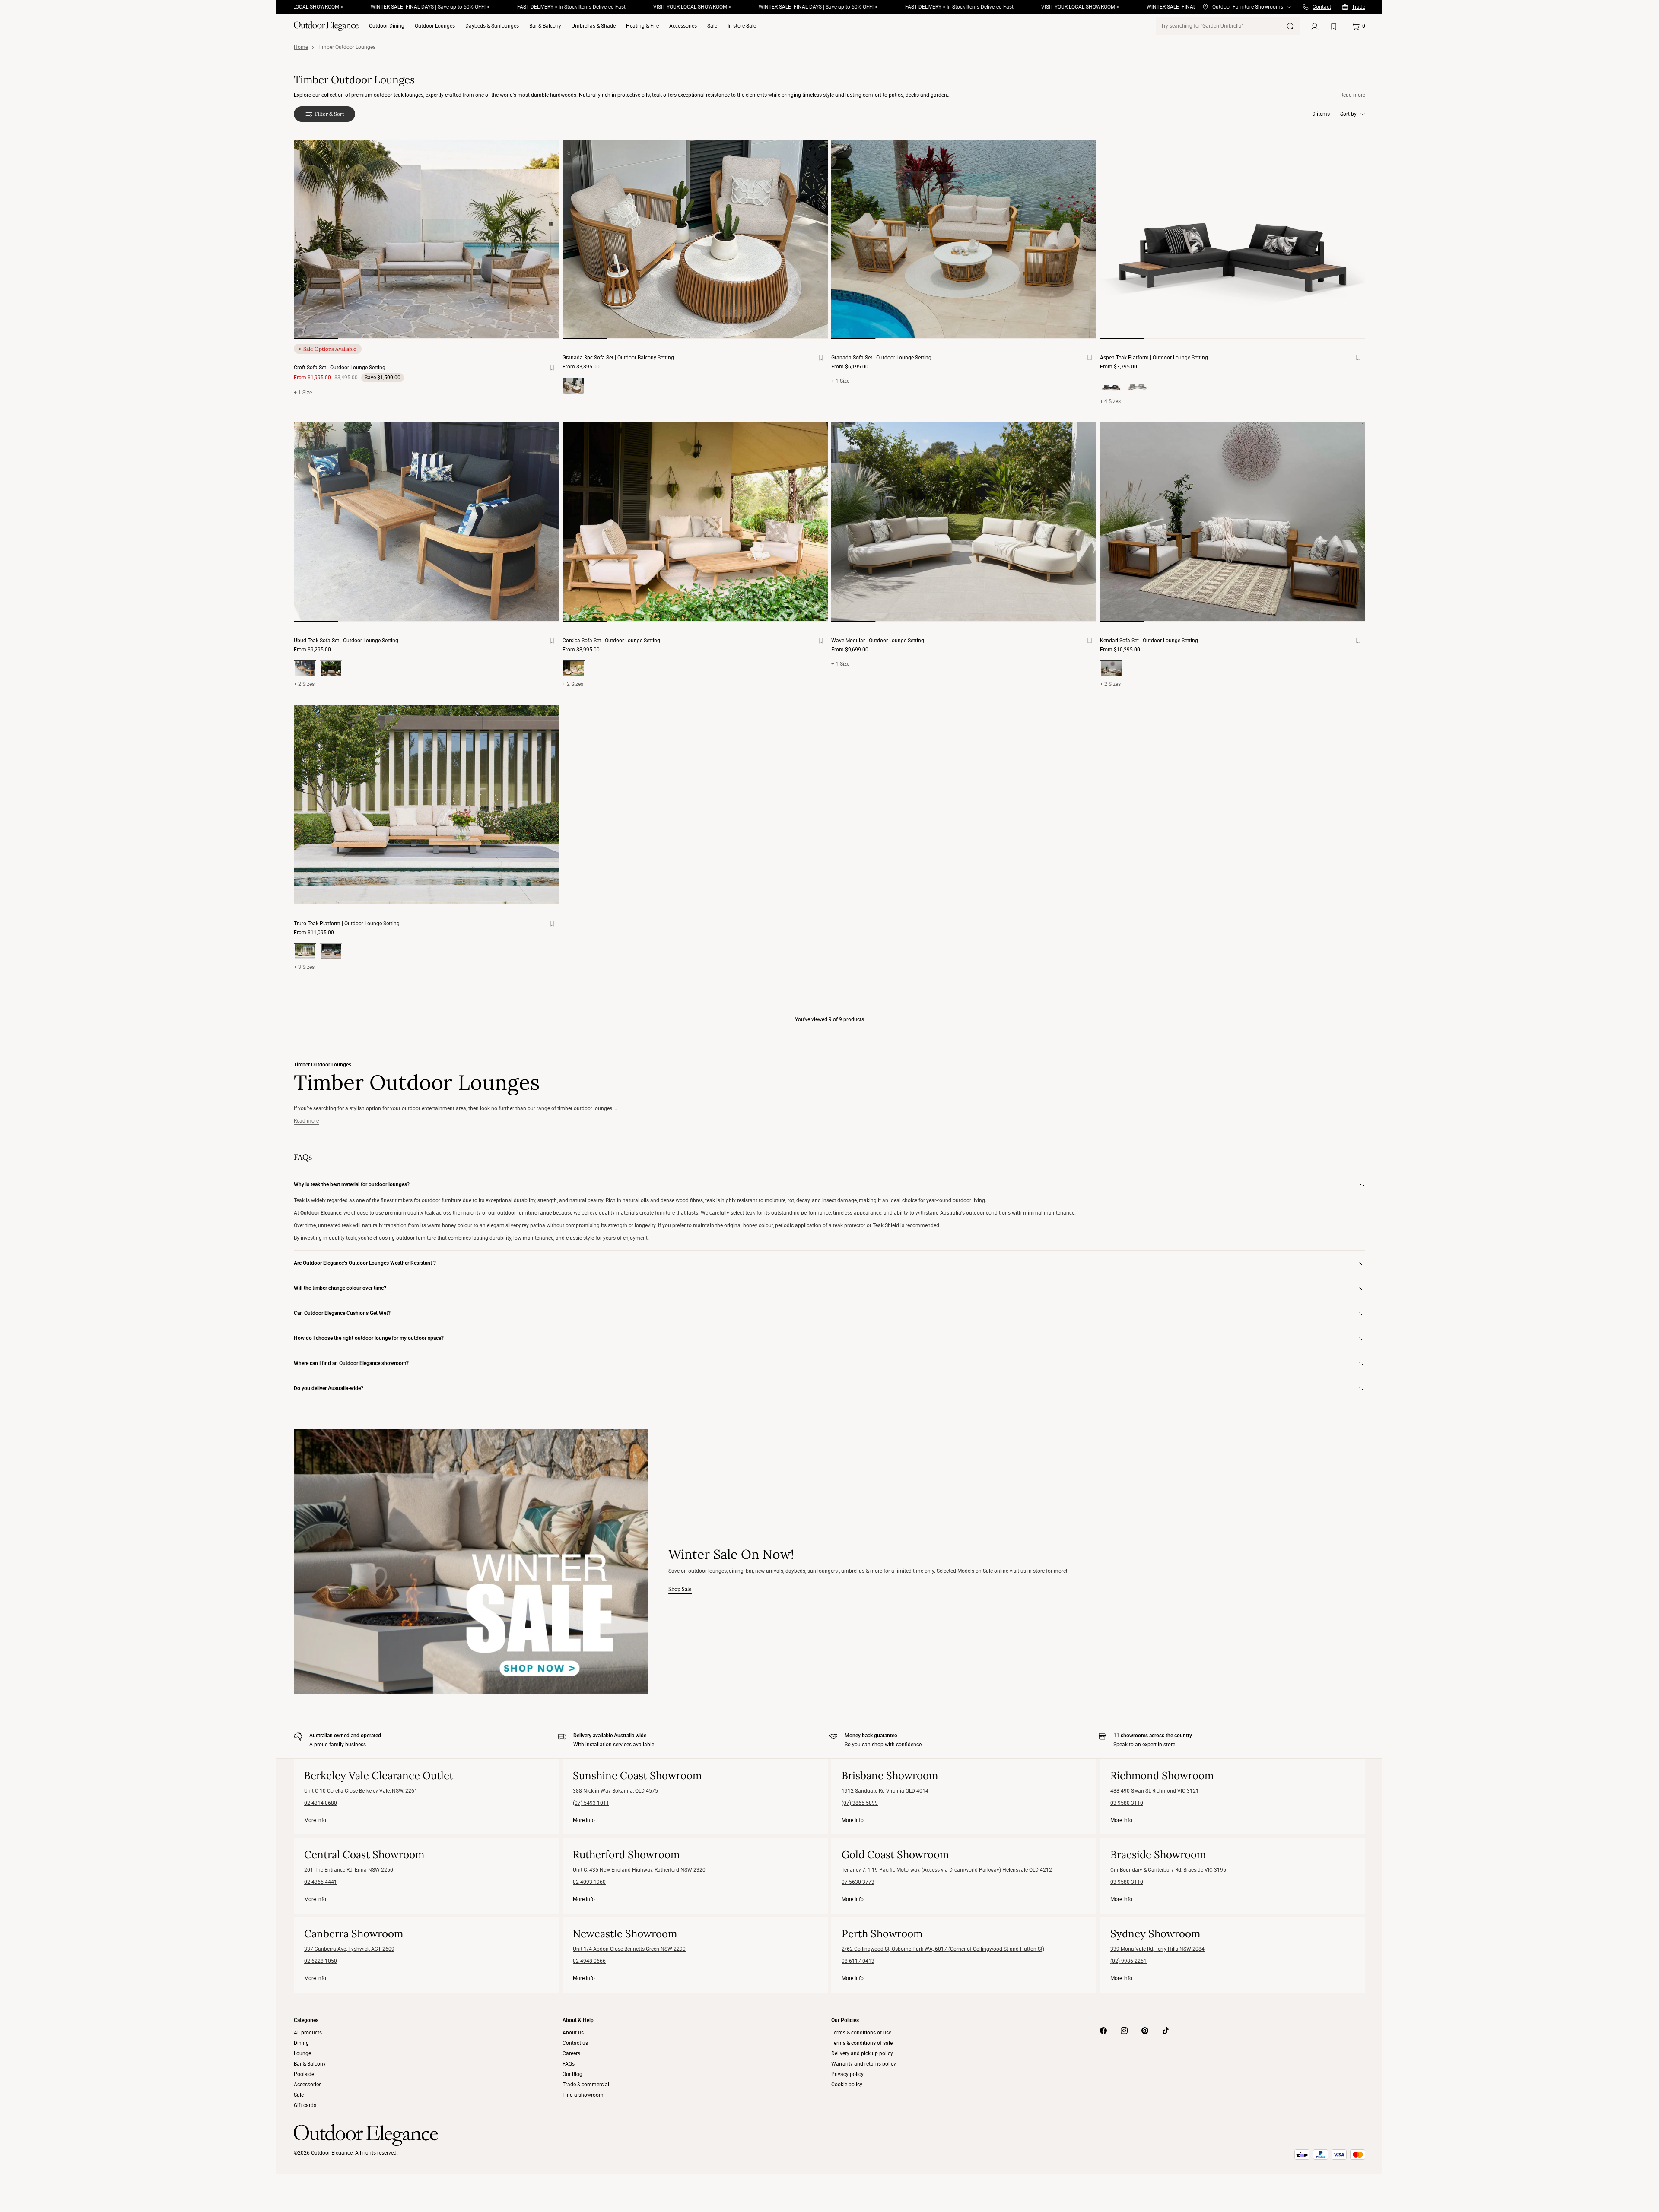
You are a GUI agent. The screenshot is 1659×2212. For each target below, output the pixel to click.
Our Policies (845, 2020)
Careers (571, 2053)
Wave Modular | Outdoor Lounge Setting (878, 641)
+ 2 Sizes (304, 684)
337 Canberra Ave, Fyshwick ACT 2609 (349, 1949)
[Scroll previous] (311, 246)
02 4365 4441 (321, 1882)
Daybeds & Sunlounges (492, 26)
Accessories (683, 26)
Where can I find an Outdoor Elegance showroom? (351, 1363)
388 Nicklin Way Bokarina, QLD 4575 (615, 1791)
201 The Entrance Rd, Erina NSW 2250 (349, 1870)
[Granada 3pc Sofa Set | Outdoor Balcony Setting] (695, 239)
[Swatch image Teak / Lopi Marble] (331, 669)
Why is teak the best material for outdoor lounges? (352, 1184)
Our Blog (572, 2074)
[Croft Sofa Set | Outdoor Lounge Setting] (426, 239)
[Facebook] (1103, 2031)
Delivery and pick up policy (862, 2053)
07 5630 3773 (858, 1882)
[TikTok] (1166, 2031)
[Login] (1315, 26)
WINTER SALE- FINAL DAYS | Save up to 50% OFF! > (329, 7)
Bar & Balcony (545, 26)
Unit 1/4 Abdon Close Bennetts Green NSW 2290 (629, 1949)
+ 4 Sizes (1110, 401)
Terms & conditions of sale (862, 2043)
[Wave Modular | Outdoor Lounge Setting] (964, 522)
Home (301, 47)
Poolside (304, 2074)
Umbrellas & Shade (594, 26)
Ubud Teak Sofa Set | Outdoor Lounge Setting (346, 641)
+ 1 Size (303, 393)
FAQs (569, 2064)
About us (573, 2033)
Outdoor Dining (387, 26)
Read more (1353, 95)
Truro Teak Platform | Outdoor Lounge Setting (347, 924)
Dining (301, 2043)
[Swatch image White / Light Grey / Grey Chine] (1137, 386)
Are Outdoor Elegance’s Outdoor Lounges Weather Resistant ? (365, 1263)
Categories (306, 2020)
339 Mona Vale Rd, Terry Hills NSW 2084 (1157, 1949)
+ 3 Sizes (304, 967)
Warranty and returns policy (864, 2064)
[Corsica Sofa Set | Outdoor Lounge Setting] (695, 522)
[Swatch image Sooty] (331, 952)
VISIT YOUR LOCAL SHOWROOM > (591, 7)
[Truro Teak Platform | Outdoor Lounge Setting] (426, 805)
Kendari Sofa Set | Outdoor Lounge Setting (1149, 641)
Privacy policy (847, 2074)
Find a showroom (583, 2095)
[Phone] (1306, 7)
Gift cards (305, 2105)
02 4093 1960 (589, 1882)
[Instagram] (1124, 2031)
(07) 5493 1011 (591, 1803)
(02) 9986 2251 (1128, 1961)
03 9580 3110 (1127, 1803)
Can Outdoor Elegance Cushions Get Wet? (342, 1313)
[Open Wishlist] (1335, 26)
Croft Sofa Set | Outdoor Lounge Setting (340, 368)
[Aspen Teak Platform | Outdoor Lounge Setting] (1233, 239)
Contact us (575, 2043)
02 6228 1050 (321, 1961)
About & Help (578, 2020)
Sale (712, 26)
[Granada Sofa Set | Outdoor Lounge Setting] (964, 239)
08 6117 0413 (858, 1961)
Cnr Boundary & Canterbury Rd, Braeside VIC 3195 (1168, 1870)
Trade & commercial (586, 2085)
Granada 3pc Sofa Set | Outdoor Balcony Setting (618, 358)
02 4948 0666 (589, 1961)
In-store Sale (742, 26)
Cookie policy (847, 2085)
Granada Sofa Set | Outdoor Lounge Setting (881, 358)
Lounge (302, 2053)
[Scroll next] (542, 246)
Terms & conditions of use (861, 2033)
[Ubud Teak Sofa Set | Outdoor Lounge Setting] (426, 522)
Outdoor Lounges (435, 26)
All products (308, 2033)
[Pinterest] (1145, 2031)
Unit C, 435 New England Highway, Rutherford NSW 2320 (639, 1870)
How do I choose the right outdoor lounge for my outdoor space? (369, 1338)
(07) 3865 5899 (860, 1803)
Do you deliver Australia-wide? (329, 1388)
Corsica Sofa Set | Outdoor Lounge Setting (611, 641)
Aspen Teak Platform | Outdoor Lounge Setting (1154, 358)
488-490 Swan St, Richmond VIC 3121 (1155, 1791)
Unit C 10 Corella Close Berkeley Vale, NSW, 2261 (361, 1791)
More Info (315, 1820)
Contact (1322, 7)
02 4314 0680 (321, 1803)
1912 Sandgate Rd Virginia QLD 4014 (885, 1791)
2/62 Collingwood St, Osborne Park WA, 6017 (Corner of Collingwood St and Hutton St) (943, 1949)
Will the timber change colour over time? (340, 1288)
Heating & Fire (642, 26)
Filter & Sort (330, 114)
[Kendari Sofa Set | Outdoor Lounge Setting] (1233, 522)
